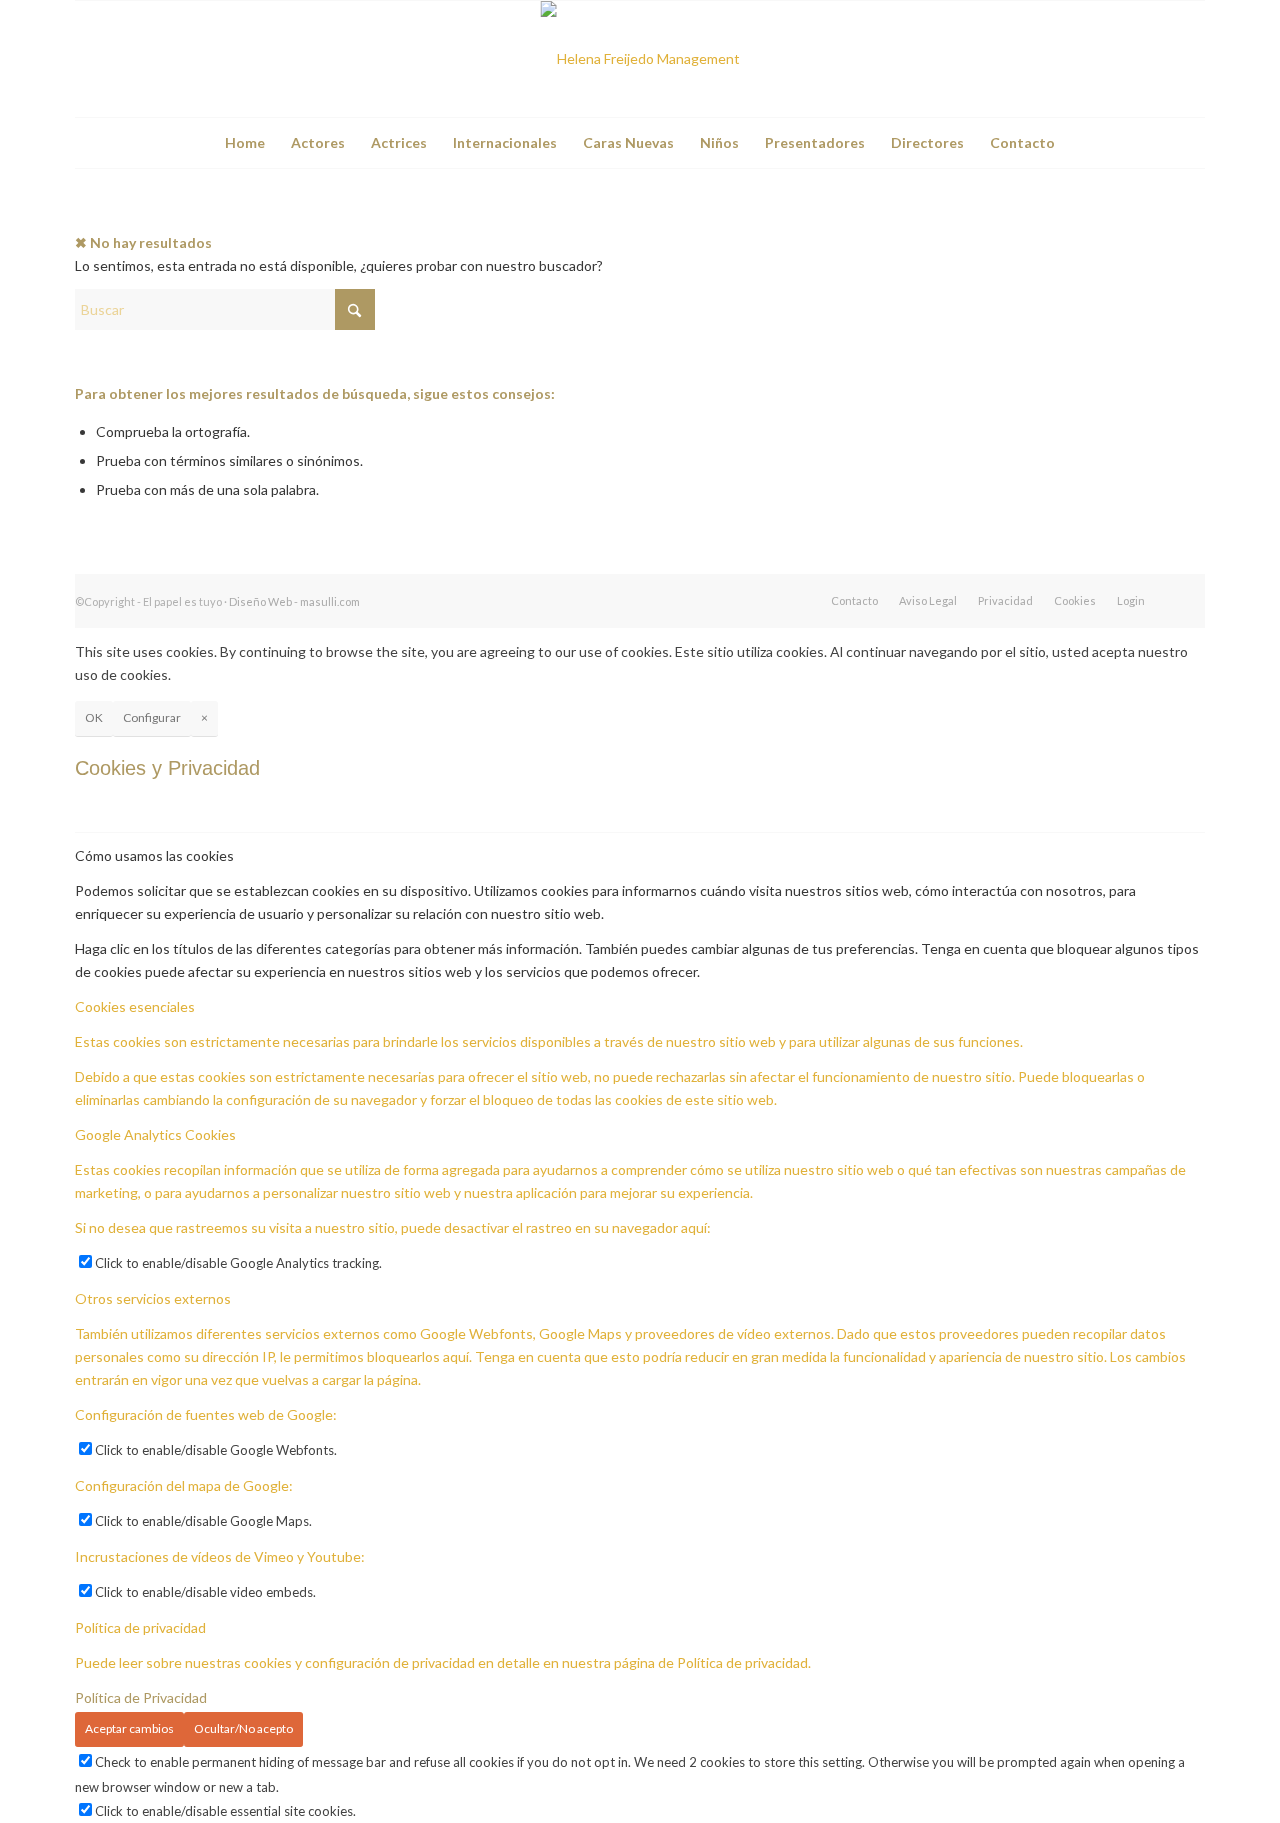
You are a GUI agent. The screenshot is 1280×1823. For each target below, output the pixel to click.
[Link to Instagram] (1190, 59)
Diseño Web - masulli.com (294, 601)
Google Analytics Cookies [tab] (155, 1134)
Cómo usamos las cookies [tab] (154, 855)
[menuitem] (245, 143)
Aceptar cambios (129, 1728)
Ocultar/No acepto (243, 1728)
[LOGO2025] (640, 59)
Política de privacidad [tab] (140, 1627)
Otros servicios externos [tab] (153, 1298)
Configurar (152, 717)
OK (94, 717)
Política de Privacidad (141, 1697)
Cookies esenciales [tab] (135, 1006)
